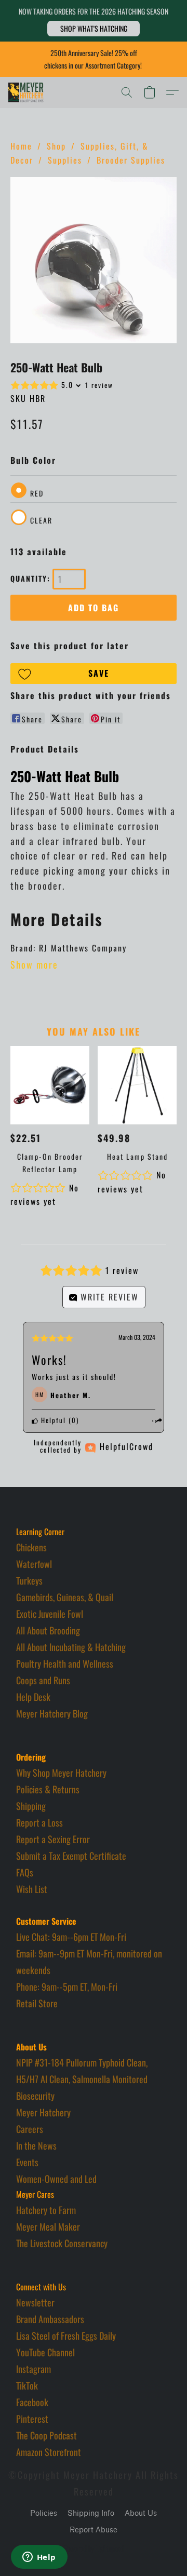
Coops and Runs (43, 1680)
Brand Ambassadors (50, 2319)
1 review (99, 385)
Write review (108, 1297)
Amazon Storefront (49, 2452)
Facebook (32, 2402)
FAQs (25, 1872)
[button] (94, 29)
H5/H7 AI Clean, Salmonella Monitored (82, 2079)
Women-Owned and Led (56, 2179)
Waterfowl (34, 1564)
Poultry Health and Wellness (65, 1663)
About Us (141, 2513)
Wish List (32, 1889)
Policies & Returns (48, 1789)
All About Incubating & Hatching (71, 1647)
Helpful (52, 1420)
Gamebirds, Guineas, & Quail (65, 1597)
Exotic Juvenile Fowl (50, 1614)
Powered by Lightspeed (94, 2548)
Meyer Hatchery (43, 2112)
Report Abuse (94, 2530)
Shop (56, 146)
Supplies (65, 160)
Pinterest (32, 2419)
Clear (41, 520)
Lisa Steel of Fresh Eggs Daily (66, 2336)
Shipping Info (91, 2513)
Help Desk (33, 1697)
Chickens (31, 1547)
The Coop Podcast (46, 2435)
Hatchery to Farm (46, 2210)
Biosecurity (35, 2096)
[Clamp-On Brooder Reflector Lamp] (50, 1085)
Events (27, 2162)
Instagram (34, 2369)
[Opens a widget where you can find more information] (39, 2558)
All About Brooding (48, 1630)
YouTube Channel (45, 2352)
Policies (44, 2513)
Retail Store (37, 2003)
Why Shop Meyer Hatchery (61, 1773)
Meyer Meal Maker (48, 2226)
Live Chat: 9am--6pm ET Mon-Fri (71, 1937)
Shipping (31, 1806)
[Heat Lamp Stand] (137, 1085)
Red (37, 493)
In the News (36, 2145)
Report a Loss (39, 1822)
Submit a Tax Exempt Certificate (71, 1856)
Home (21, 146)
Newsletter (35, 2302)
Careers (30, 2129)
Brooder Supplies (131, 160)
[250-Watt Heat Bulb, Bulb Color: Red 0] (94, 260)
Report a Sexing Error (53, 1839)
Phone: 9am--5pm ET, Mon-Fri (67, 1987)
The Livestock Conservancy (62, 2243)
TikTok (27, 2385)
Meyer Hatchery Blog (52, 1713)
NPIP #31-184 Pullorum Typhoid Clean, (82, 2062)
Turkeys (29, 1580)
